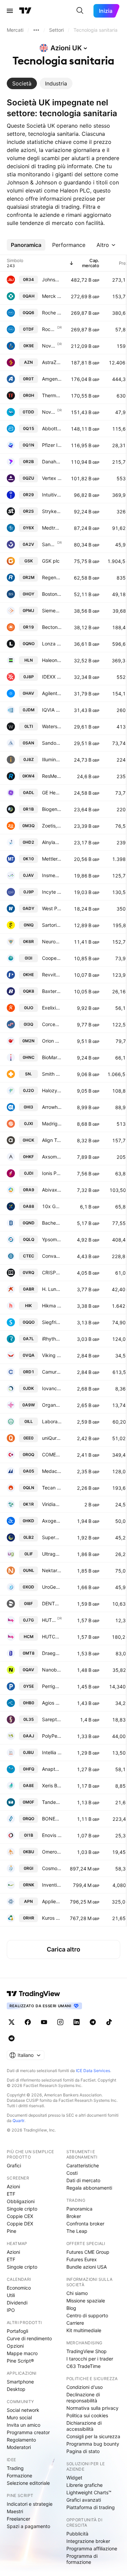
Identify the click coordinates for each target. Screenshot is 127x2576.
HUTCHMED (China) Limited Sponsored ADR (49, 1620)
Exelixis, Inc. (52, 1008)
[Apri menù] (10, 11)
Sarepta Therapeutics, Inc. (52, 1719)
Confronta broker (85, 2224)
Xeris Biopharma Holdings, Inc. (52, 1786)
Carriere (75, 2323)
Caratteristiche (83, 2165)
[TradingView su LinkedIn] (77, 2022)
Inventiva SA (52, 1885)
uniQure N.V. (52, 1438)
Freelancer (18, 2519)
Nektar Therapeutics (52, 1570)
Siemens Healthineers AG (52, 610)
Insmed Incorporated (52, 875)
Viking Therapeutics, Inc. (52, 1355)
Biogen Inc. (52, 809)
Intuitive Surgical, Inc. (52, 495)
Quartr (18, 2121)
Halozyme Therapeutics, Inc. (52, 1090)
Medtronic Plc (52, 528)
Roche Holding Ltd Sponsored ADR (49, 329)
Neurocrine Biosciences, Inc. (52, 941)
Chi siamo (77, 2293)
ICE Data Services (93, 2071)
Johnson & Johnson (52, 279)
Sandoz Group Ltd (52, 743)
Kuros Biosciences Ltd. (52, 1918)
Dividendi (17, 2303)
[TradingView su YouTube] (44, 2022)
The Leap (77, 2231)
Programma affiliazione (92, 2548)
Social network (23, 2410)
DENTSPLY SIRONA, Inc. (52, 1603)
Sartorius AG (52, 925)
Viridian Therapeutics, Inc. (52, 1504)
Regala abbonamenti (89, 2188)
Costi (72, 2173)
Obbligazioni (21, 2201)
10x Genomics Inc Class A (52, 1206)
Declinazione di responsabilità (83, 2398)
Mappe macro (22, 2353)
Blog (71, 2308)
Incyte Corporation (52, 892)
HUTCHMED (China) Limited (52, 1637)
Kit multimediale (84, 2330)
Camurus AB (52, 1372)
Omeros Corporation (52, 1852)
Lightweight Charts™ (89, 2492)
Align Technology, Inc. (52, 1140)
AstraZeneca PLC (52, 362)
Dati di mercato (83, 2180)
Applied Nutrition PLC (52, 1901)
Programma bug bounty (93, 2444)
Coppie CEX (20, 2216)
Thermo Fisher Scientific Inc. (52, 395)
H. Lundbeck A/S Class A (52, 1289)
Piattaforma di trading (91, 2507)
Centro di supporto (87, 2315)
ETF (11, 2194)
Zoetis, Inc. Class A (52, 826)
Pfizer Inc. (52, 445)
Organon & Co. (52, 1405)
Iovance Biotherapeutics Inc (52, 1388)
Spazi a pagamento (28, 2526)
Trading (15, 2468)
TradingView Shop (87, 2351)
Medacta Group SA (52, 1471)
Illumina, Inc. (52, 759)
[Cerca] (80, 11)
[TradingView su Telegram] (93, 2022)
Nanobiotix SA (52, 1670)
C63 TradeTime (83, 2366)
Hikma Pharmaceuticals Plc (52, 1306)
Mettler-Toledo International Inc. (52, 859)
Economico (19, 2288)
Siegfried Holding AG (52, 1322)
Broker (74, 2216)
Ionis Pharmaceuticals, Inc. (52, 1173)
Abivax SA (52, 1190)
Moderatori (19, 2447)
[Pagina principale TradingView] (25, 11)
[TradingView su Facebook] (28, 2022)
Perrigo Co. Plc (52, 1686)
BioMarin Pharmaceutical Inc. (52, 1057)
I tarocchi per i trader (90, 2359)
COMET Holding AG (52, 1455)
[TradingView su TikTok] (109, 2022)
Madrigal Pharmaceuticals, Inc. (52, 1124)
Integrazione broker (88, 2541)
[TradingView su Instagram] (60, 2022)
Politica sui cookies (87, 2415)
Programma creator (28, 2432)
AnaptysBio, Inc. (52, 1769)
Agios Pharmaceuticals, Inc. (52, 1703)
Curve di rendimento (29, 2338)
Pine (12, 2231)
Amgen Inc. (52, 379)
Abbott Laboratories (52, 428)
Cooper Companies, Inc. (52, 958)
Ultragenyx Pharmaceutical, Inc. (52, 1554)
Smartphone (20, 2382)
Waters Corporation (52, 726)
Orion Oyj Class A (52, 1041)
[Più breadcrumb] (36, 30)
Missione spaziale (86, 2301)
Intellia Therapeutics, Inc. (52, 1752)
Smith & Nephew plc (52, 1074)
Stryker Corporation (52, 511)
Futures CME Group (88, 2252)
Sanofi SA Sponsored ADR (49, 544)
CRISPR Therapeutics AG (52, 1272)
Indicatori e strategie (30, 2504)
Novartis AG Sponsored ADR (49, 346)
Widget (74, 2478)
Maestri (15, 2511)
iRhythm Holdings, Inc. (52, 1339)
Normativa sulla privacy (92, 2408)
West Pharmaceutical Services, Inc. (52, 908)
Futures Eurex (82, 2259)
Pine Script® (20, 2361)
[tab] (22, 83)
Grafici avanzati (84, 2500)
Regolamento (21, 2440)
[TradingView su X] (12, 2022)
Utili (11, 2295)
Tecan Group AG (52, 1488)
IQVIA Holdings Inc (52, 710)
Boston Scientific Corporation (52, 594)
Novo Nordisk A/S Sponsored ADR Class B (49, 412)
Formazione (19, 2476)
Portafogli (17, 2331)
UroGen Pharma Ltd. (52, 1587)
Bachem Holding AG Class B (52, 1223)
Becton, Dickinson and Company (52, 627)
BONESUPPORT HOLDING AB (52, 1819)
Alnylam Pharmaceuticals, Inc (52, 842)
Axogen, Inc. (52, 1521)
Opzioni (15, 2346)
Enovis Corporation (52, 1835)
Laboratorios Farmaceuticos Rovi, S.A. (52, 1421)
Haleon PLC (52, 660)
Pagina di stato (83, 2451)
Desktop (16, 2389)
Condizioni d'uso (84, 2387)
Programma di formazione (82, 2559)
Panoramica (79, 2209)
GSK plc (51, 561)
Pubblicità (77, 2534)
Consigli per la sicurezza (93, 2436)
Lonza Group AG (52, 644)
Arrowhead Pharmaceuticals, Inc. (52, 1107)
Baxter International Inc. (52, 991)
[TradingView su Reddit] (12, 2038)
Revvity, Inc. (52, 975)
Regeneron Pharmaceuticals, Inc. (52, 577)
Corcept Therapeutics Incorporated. (52, 1024)
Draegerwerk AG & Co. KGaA (52, 1653)
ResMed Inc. (52, 776)
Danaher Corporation (52, 462)
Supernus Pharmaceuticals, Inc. (52, 1537)
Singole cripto (22, 2209)
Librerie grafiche (84, 2485)
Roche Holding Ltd (52, 313)
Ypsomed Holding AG (52, 1239)
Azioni (13, 2186)
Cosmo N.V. (52, 1868)
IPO (11, 2310)
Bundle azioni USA (87, 2267)
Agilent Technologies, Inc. (52, 693)
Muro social (19, 2417)
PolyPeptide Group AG (52, 1736)
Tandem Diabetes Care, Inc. (52, 1802)
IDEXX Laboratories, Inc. (52, 677)
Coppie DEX (20, 2224)
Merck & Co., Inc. (52, 296)
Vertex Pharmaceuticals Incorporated (52, 478)
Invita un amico (24, 2425)
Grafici (14, 2165)
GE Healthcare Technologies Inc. (52, 793)
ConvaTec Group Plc (52, 1256)
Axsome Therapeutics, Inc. (52, 1157)
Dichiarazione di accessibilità (84, 2426)
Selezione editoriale (28, 2483)
